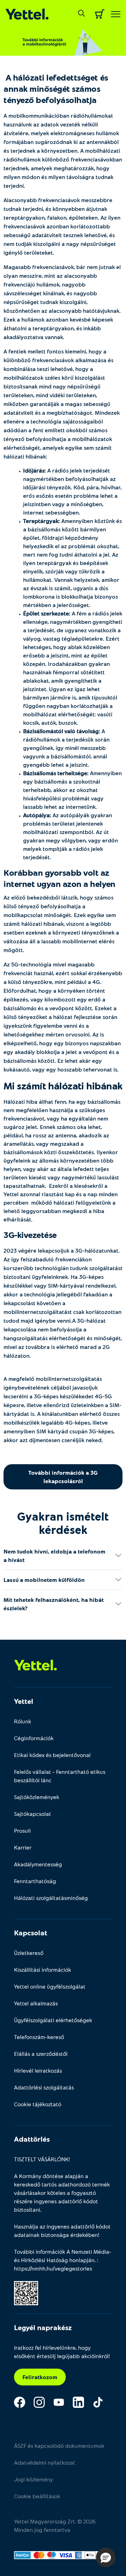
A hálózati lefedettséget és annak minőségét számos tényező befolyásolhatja (56, 88)
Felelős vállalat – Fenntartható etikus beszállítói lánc (60, 1776)
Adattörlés (32, 2139)
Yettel (24, 1701)
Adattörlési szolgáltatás (44, 2087)
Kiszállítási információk (43, 1969)
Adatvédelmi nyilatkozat (45, 2462)
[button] (106, 2557)
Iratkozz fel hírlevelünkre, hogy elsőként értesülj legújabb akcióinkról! (62, 2352)
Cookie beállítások (37, 2496)
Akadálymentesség (38, 1864)
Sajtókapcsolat (33, 1814)
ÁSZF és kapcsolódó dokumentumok (59, 2446)
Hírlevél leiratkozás (38, 2070)
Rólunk (23, 1721)
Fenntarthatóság (35, 1881)
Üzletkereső (29, 1953)
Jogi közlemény (33, 2479)
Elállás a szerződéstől (41, 2054)
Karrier (23, 1847)
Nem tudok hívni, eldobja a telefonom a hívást (54, 1555)
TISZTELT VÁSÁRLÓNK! (42, 2159)
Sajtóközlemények (37, 1797)
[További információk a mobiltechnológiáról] (63, 39)
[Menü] (116, 14)
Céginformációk (34, 1738)
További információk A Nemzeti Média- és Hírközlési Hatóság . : (63, 2260)
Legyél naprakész (43, 2327)
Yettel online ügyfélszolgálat (50, 1986)
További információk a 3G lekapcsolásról (63, 1477)
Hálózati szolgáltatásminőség (51, 1898)
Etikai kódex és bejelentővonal (52, 1755)
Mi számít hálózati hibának (63, 1086)
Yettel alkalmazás (36, 2003)
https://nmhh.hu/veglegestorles (53, 2268)
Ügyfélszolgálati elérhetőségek (53, 2020)
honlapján (82, 2260)
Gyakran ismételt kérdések (63, 1523)
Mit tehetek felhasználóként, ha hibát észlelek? (54, 1604)
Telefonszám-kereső (39, 2037)
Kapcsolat (31, 1933)
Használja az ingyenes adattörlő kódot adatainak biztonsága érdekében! (62, 2230)
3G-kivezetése (30, 1235)
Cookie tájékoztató (38, 2104)
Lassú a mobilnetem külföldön (44, 1580)
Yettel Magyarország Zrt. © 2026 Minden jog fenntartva (55, 2525)
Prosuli (22, 1830)
